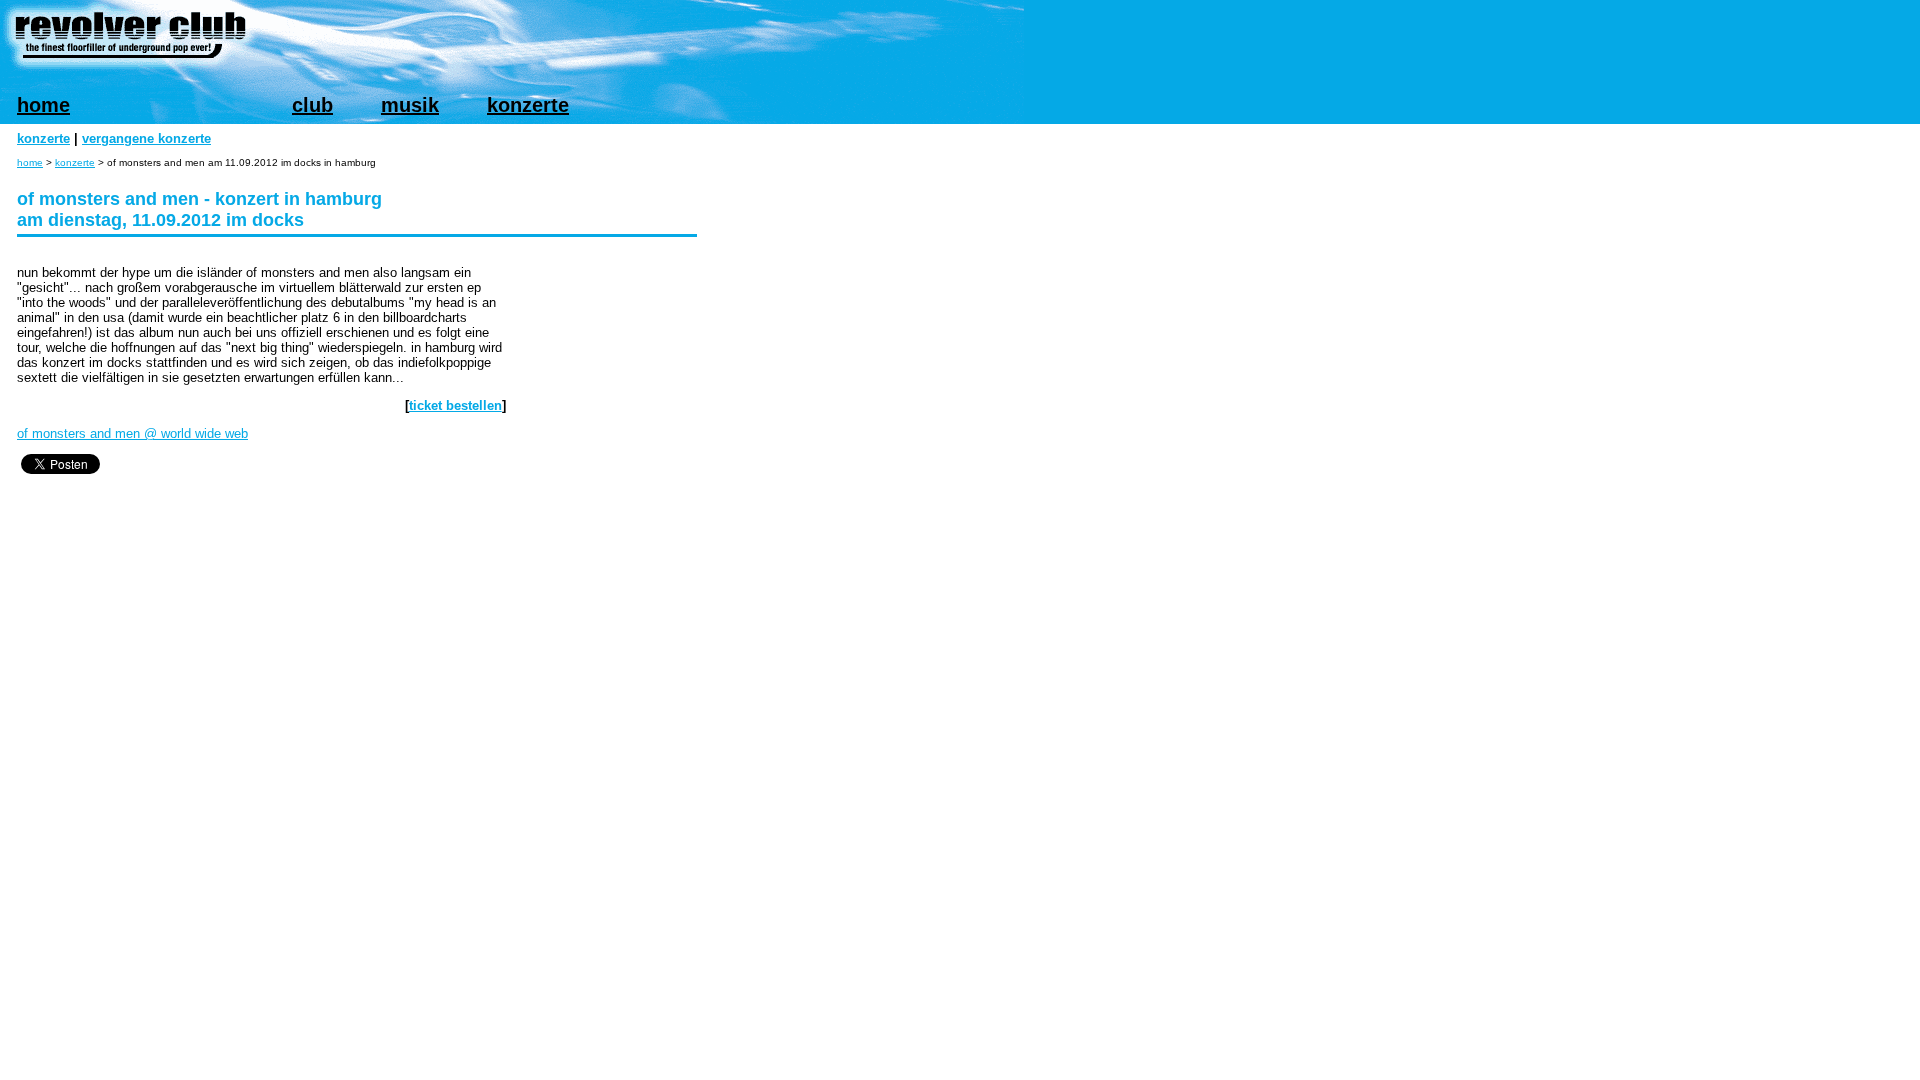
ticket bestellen (455, 405)
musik (410, 105)
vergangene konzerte (146, 138)
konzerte (528, 105)
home (43, 105)
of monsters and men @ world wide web (132, 433)
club (312, 105)
